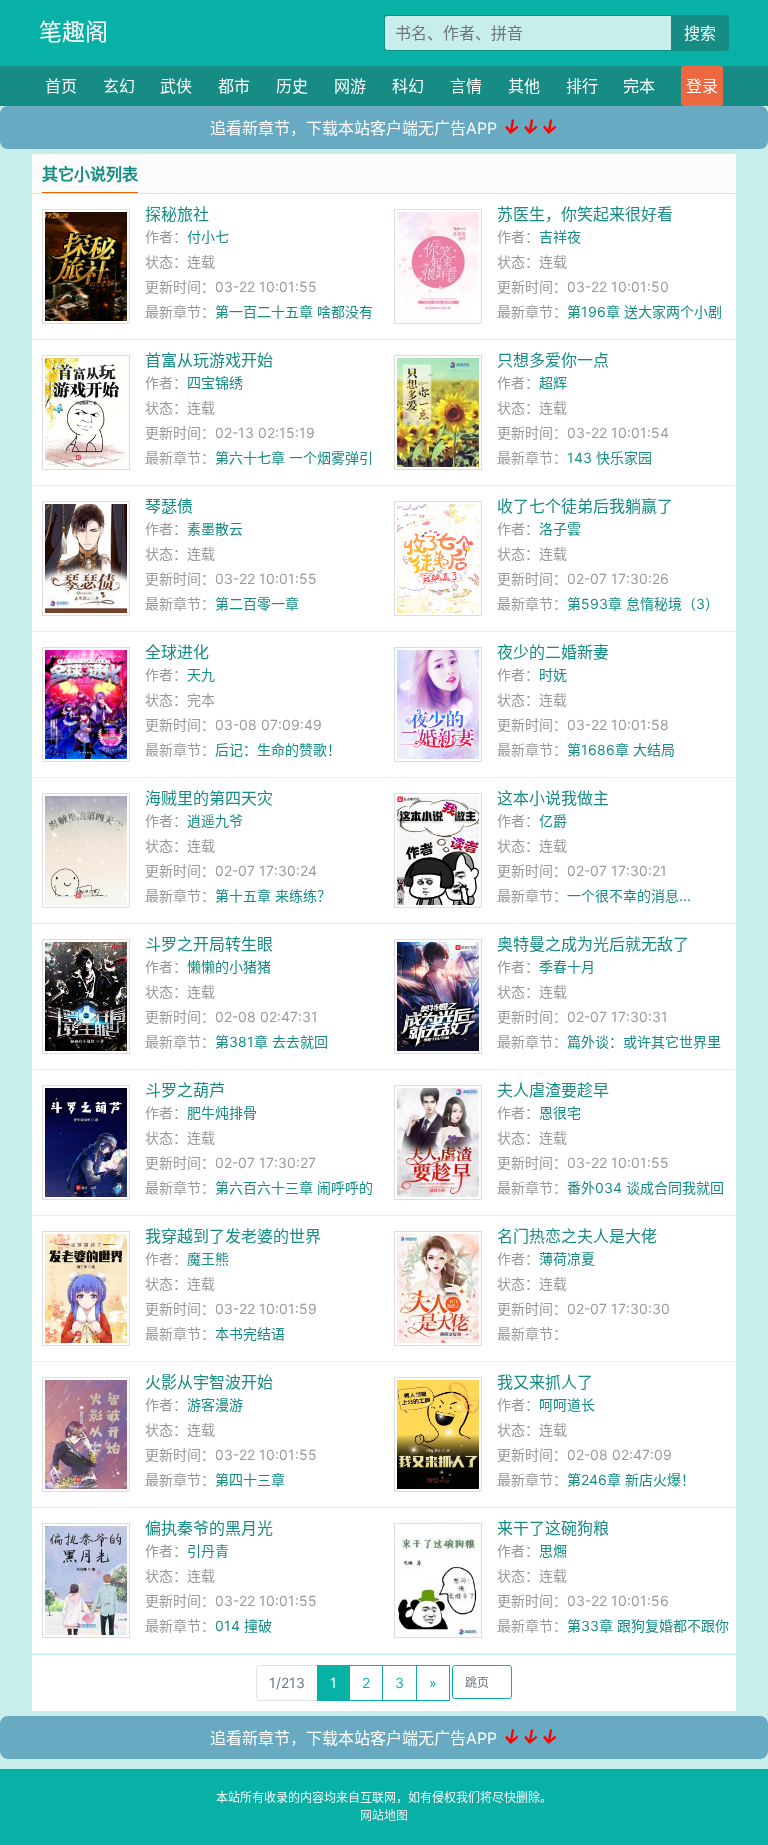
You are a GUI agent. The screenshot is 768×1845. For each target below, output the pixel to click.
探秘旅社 (177, 214)
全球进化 (177, 652)
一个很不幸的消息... (629, 895)
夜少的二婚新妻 (553, 652)
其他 (524, 86)
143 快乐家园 (609, 457)
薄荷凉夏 (567, 1258)
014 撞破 (243, 1625)
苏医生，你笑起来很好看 (585, 214)
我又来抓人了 (545, 1382)
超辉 (553, 382)
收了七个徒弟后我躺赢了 (585, 506)
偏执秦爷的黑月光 (209, 1528)
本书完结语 (250, 1333)
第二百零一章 (257, 603)
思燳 (553, 1550)
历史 (292, 86)
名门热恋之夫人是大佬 (577, 1236)
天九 (201, 674)
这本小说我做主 (553, 798)
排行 (582, 86)
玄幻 (119, 86)
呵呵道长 (567, 1404)
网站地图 (384, 1815)
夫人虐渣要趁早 (553, 1090)
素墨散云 (215, 528)
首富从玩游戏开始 (209, 360)
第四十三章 (250, 1479)
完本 (639, 86)
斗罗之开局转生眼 (209, 944)
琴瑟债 (169, 506)
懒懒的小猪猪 (229, 966)
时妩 (553, 674)
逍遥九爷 (215, 820)
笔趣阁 (73, 32)
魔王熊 (208, 1258)
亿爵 (553, 820)
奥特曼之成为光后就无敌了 (593, 944)
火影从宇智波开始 (209, 1382)
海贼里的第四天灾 (209, 798)
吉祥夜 (560, 236)
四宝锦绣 (215, 382)
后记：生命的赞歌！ (278, 749)
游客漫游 (215, 1404)
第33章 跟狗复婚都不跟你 (648, 1625)
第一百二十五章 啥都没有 (294, 311)
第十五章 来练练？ (273, 895)
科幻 (408, 86)
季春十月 (567, 966)
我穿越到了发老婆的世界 (233, 1236)
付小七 (208, 236)
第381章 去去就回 (271, 1041)
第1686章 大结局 (621, 749)
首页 (61, 86)
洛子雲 (560, 528)
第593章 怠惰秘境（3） (643, 603)
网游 (350, 86)
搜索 (700, 33)
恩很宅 (560, 1112)
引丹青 (208, 1550)
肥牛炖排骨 (222, 1112)
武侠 (176, 86)
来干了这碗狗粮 (553, 1528)
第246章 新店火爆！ (631, 1479)
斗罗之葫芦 (185, 1090)
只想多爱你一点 (553, 360)
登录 (702, 86)
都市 (234, 86)
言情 (466, 86)
